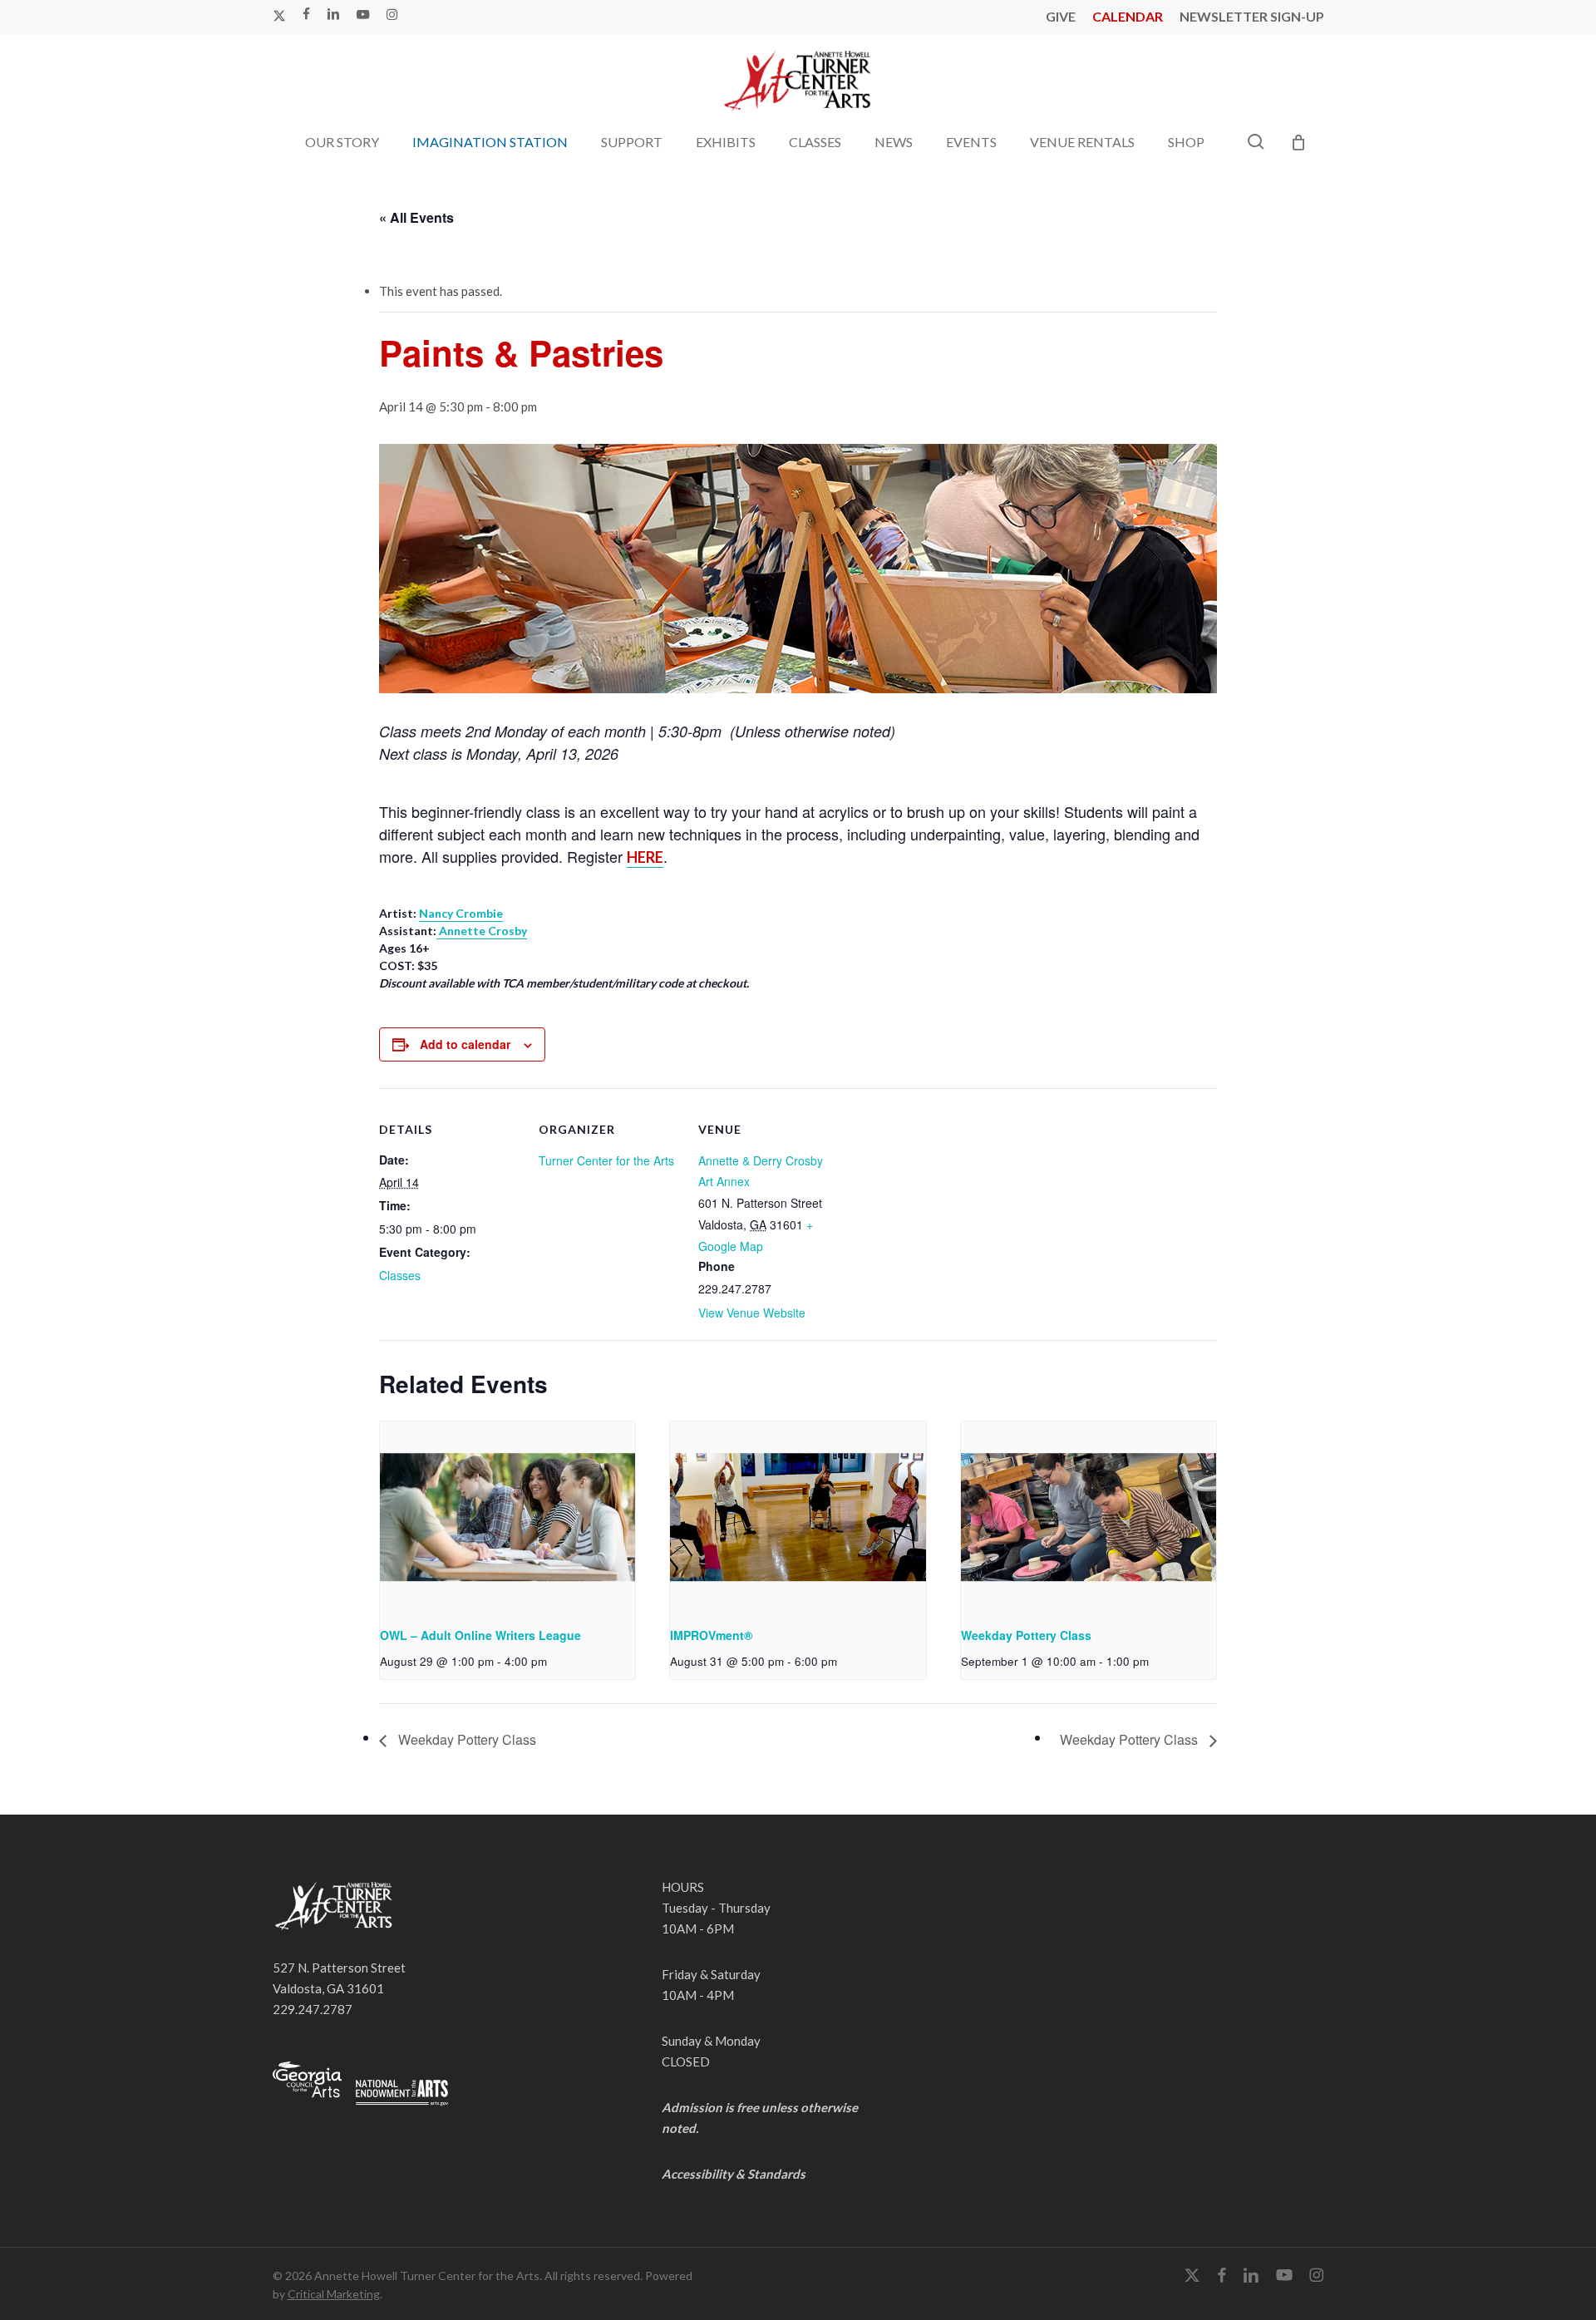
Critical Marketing (334, 2294)
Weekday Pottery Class (1026, 1635)
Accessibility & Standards (734, 2174)
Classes (400, 1275)
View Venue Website (752, 1313)
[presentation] (507, 1517)
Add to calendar (465, 1044)
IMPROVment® (711, 1635)
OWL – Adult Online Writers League (480, 1635)
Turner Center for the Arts (606, 1160)
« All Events (416, 217)
